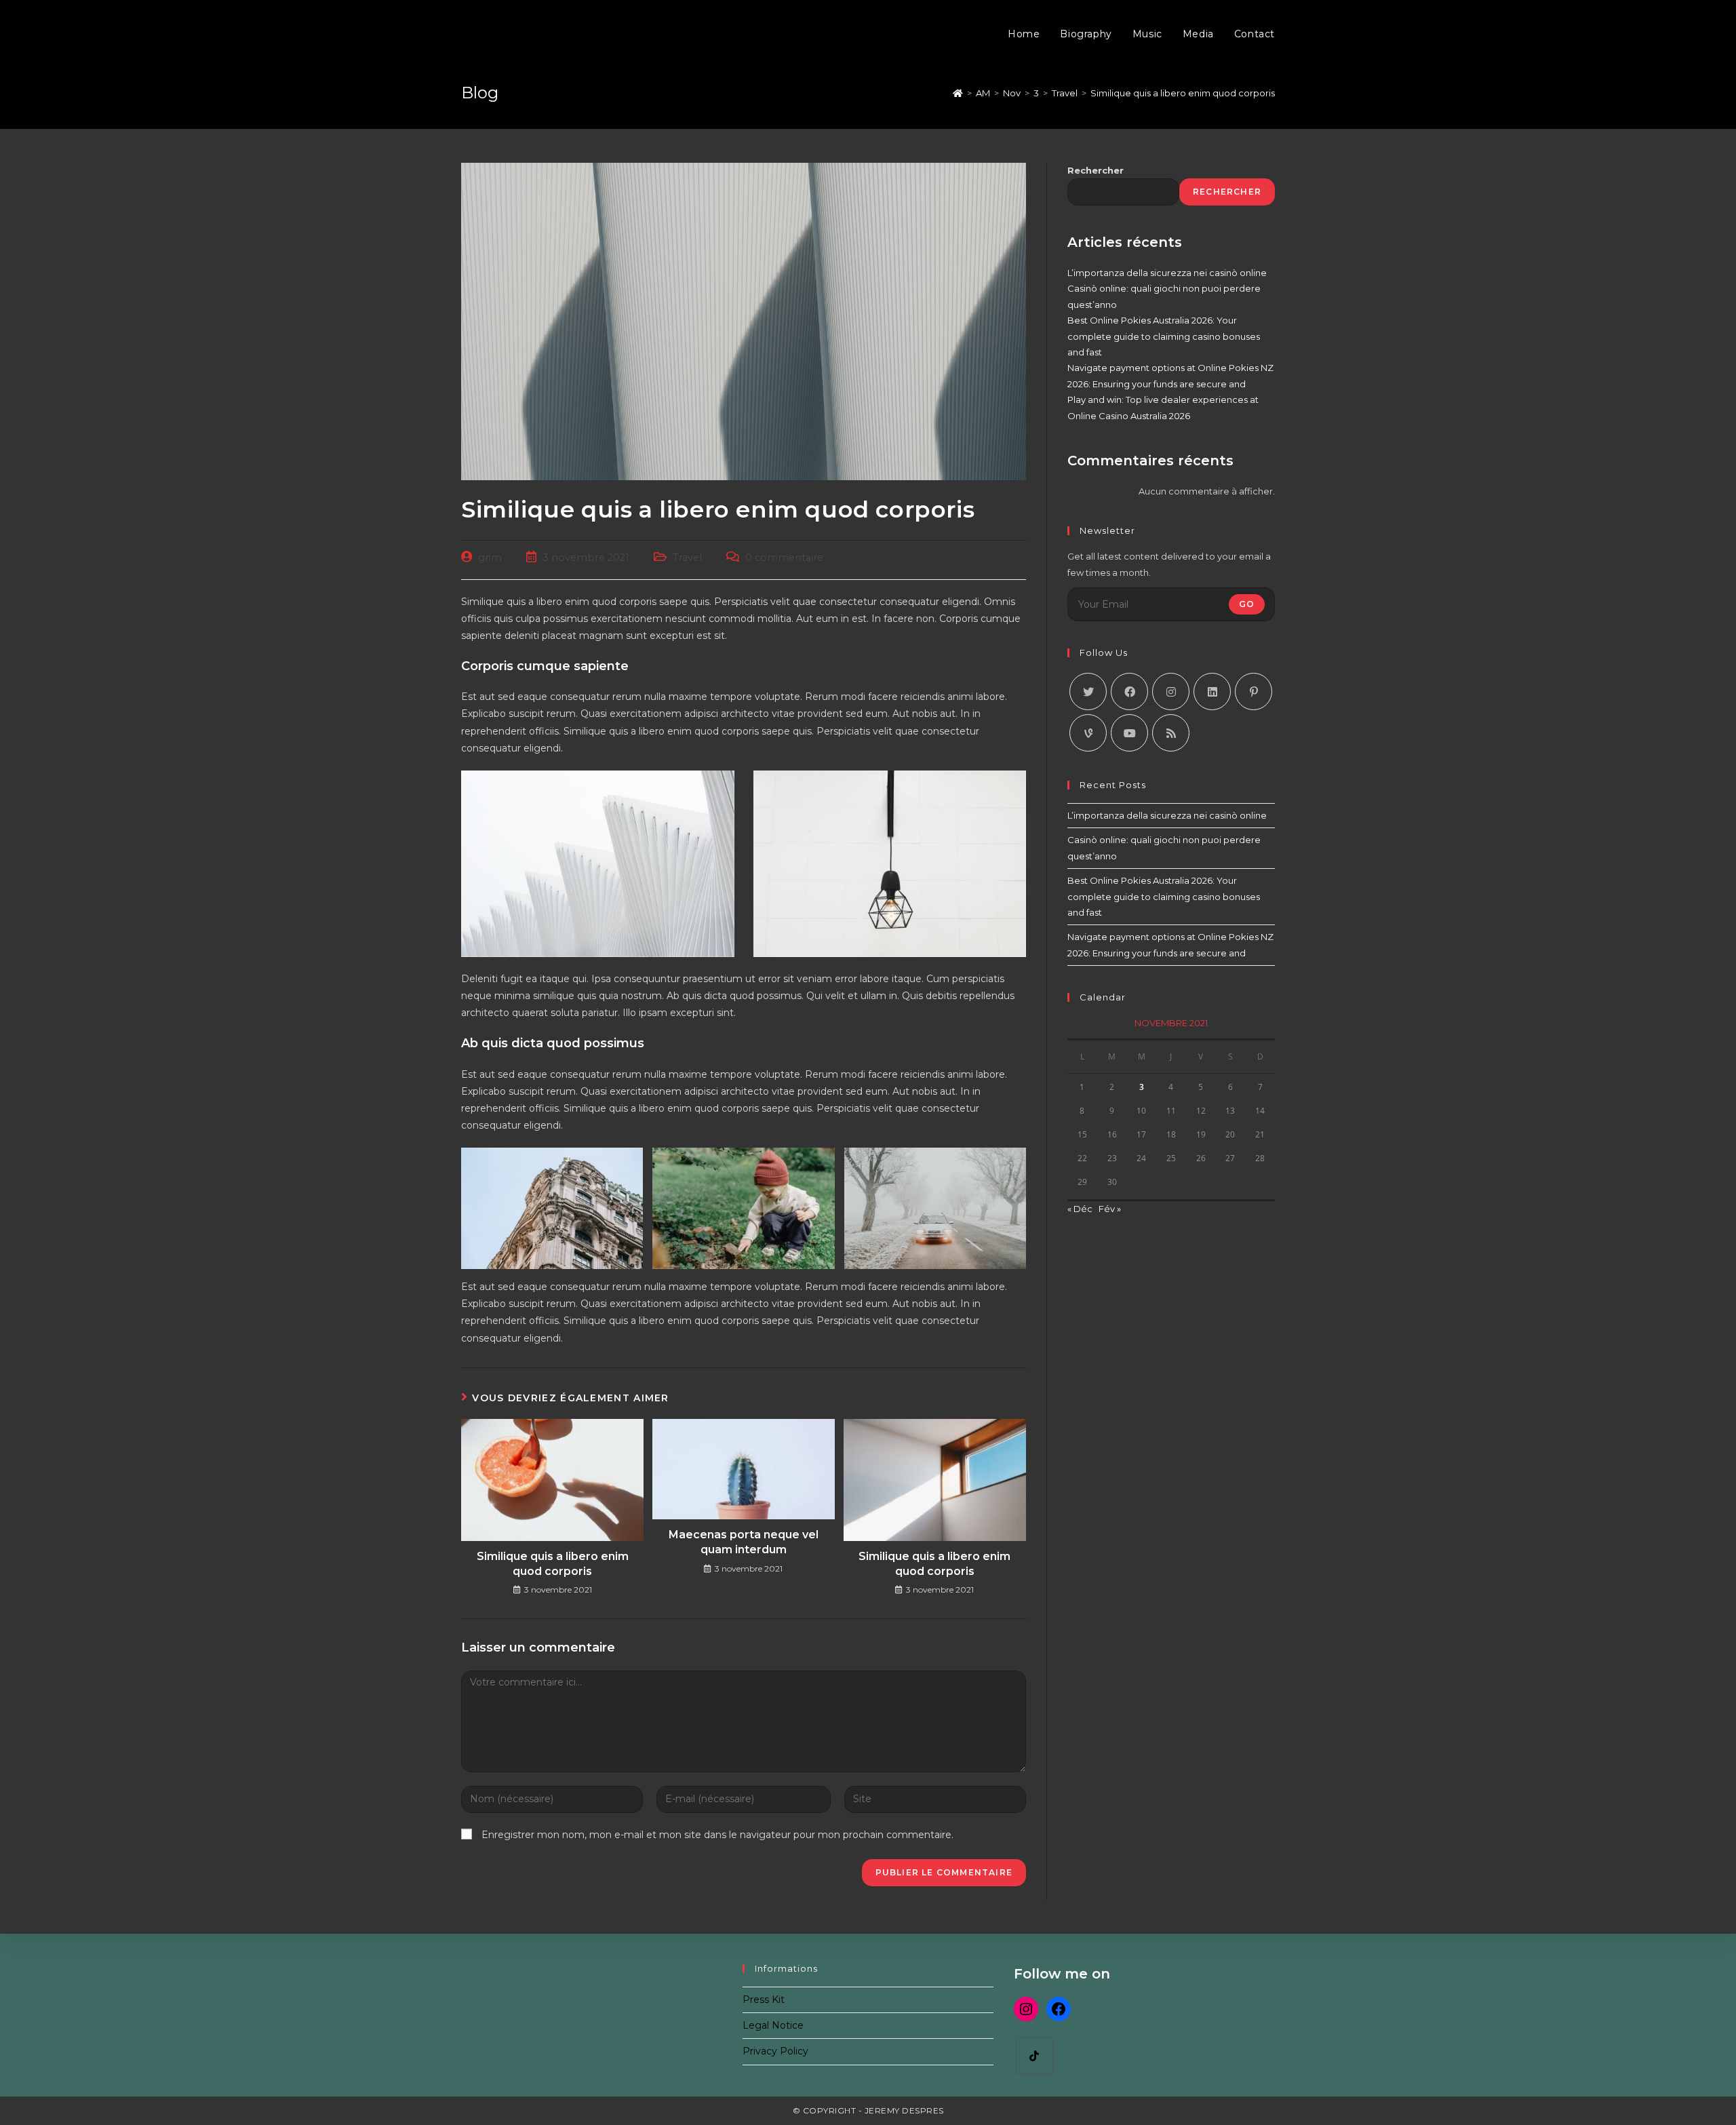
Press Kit (764, 2000)
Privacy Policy (775, 2051)
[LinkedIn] (1212, 691)
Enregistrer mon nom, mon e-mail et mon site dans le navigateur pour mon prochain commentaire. (717, 1835)
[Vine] (1088, 733)
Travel (687, 558)
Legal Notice (773, 2025)
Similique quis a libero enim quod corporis (553, 1564)
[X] (1088, 691)
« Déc (1080, 1209)
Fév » (1110, 1209)
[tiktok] (1034, 2055)
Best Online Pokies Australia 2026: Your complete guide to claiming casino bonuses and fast (1164, 336)
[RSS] (1171, 733)
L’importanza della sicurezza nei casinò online (1167, 273)
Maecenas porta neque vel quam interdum (744, 1542)
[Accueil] (958, 93)
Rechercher (1096, 170)
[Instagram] (1171, 691)
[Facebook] (1129, 691)
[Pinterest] (1254, 691)
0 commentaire (784, 558)
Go (1247, 604)
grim (490, 558)
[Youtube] (1129, 733)
